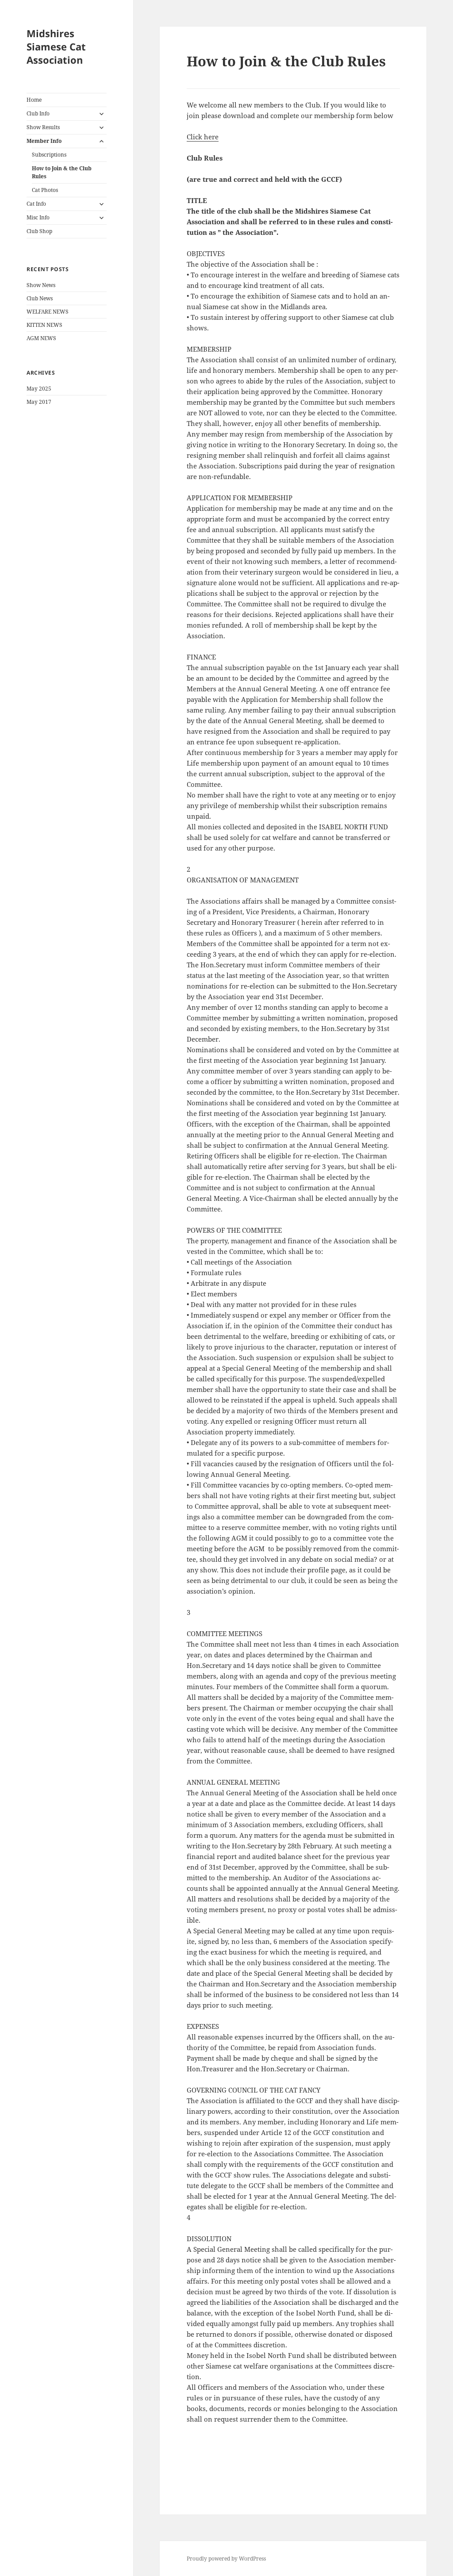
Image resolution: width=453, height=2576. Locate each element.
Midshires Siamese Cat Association (56, 46)
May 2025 (39, 389)
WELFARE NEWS (48, 312)
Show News (41, 285)
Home (34, 100)
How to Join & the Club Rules (62, 172)
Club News (40, 298)
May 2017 (39, 402)
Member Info (44, 141)
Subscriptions (49, 155)
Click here (203, 137)
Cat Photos (45, 190)
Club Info (38, 113)
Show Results (43, 127)
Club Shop (39, 231)
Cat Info (36, 204)
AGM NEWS (41, 338)
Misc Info (38, 217)
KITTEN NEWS (44, 325)
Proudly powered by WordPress (226, 2559)
